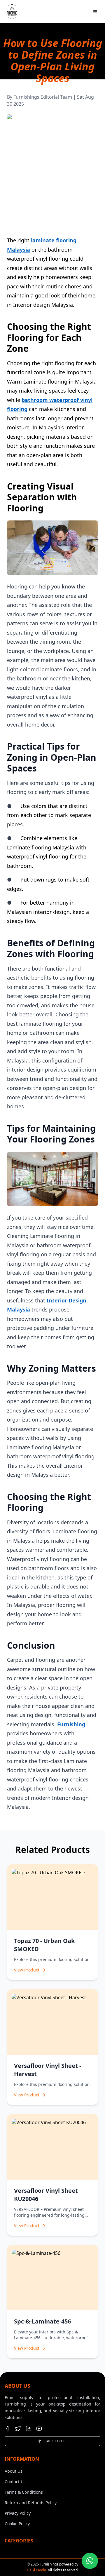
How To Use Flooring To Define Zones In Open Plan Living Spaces (66, 92)
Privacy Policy (18, 2513)
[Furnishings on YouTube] (39, 2429)
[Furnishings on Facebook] (8, 2429)
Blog (20, 89)
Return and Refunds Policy (31, 2503)
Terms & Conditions (24, 2492)
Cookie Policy (17, 2524)
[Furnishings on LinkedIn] (29, 2429)
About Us (14, 2471)
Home (6, 89)
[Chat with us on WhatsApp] (90, 2561)
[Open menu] (95, 12)
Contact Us (15, 2482)
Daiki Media (36, 2570)
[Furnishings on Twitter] (18, 2429)
